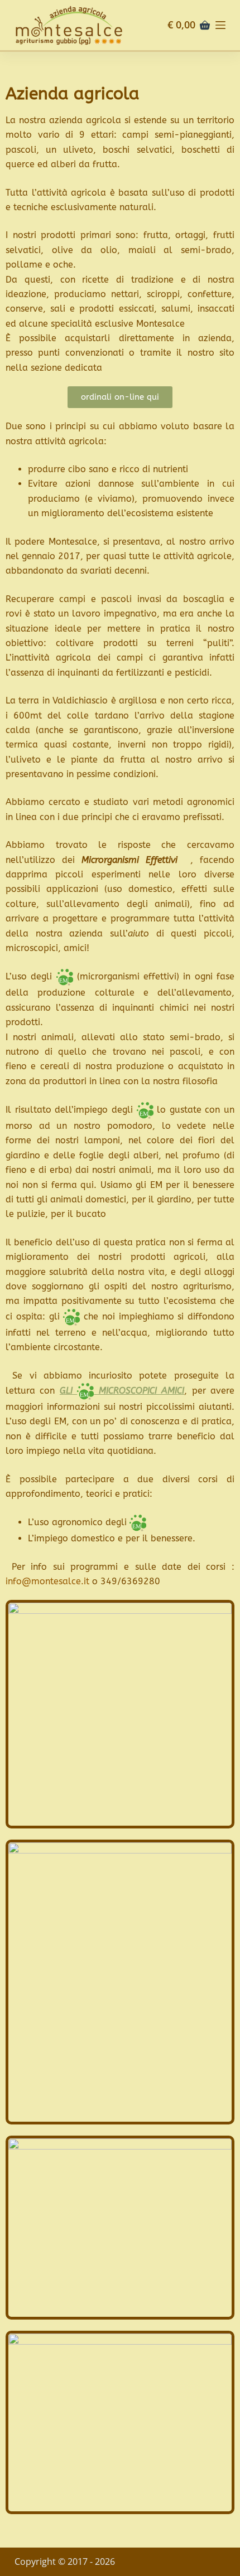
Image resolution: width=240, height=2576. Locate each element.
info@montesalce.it (47, 1581)
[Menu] (220, 25)
